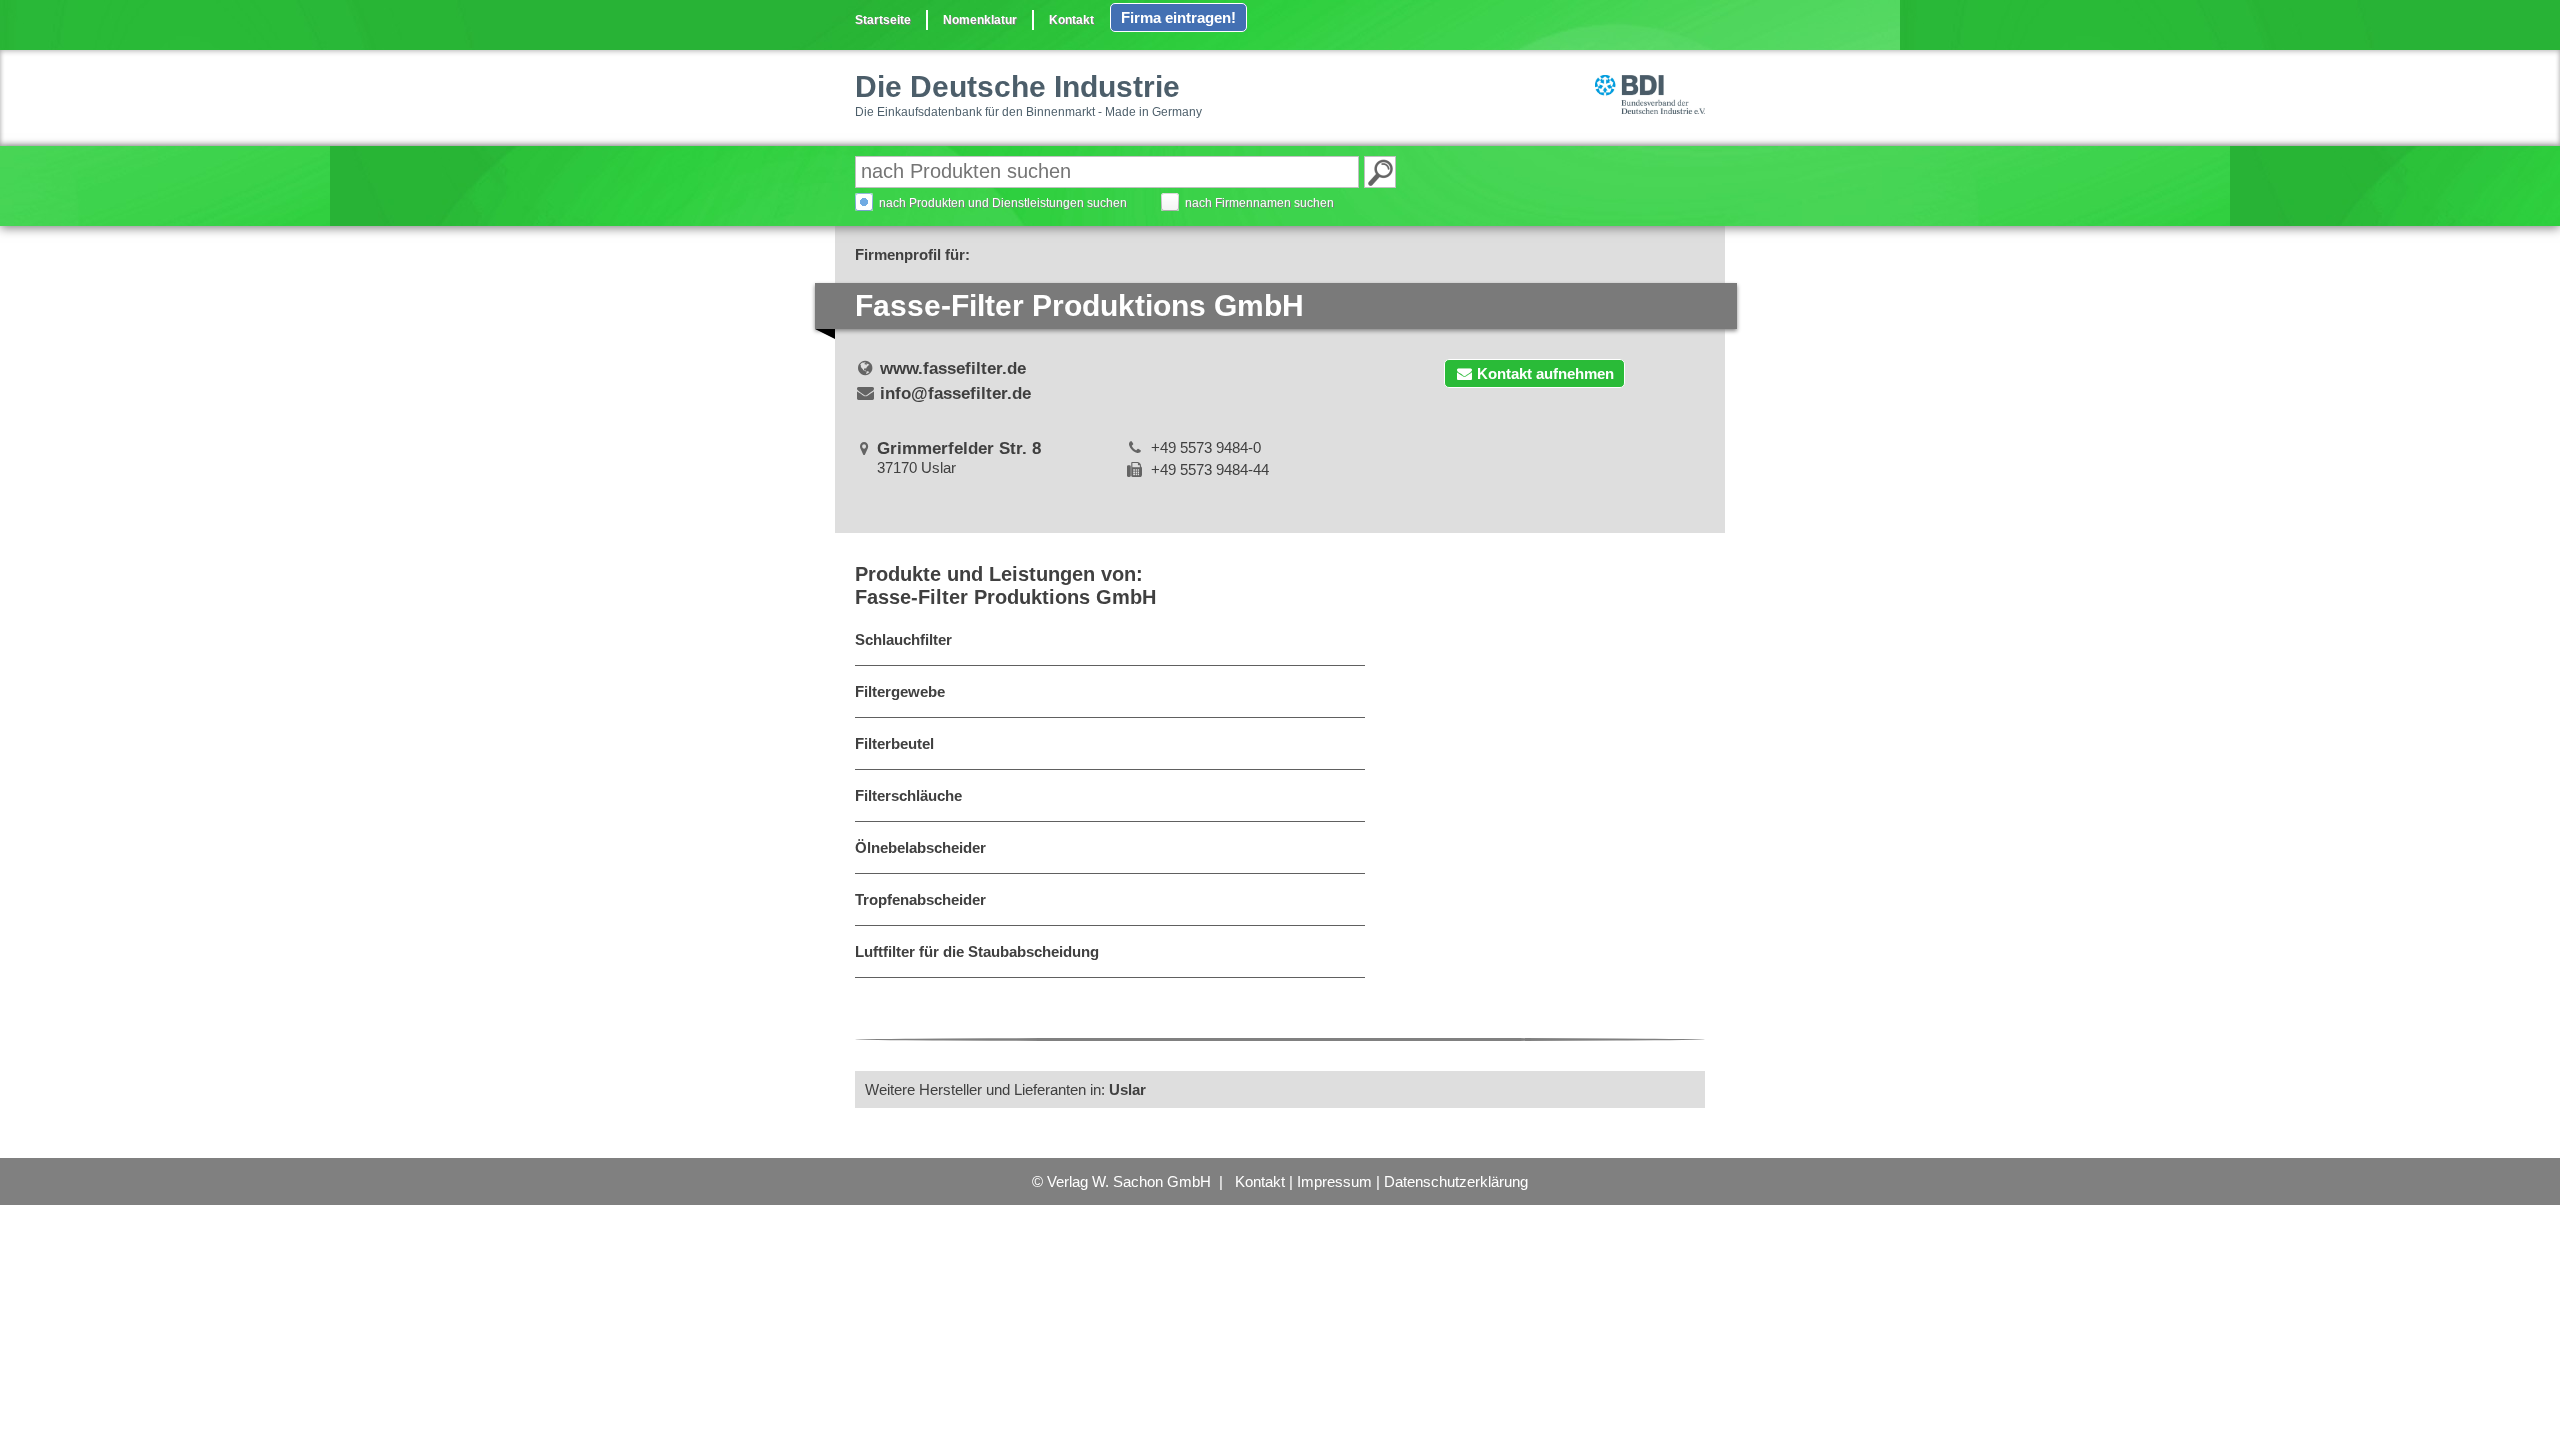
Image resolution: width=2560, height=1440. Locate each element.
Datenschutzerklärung (1456, 1181)
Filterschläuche (908, 795)
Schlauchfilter (903, 639)
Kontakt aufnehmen (1545, 373)
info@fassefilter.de (955, 393)
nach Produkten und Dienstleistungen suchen (1003, 203)
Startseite (883, 20)
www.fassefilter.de (953, 368)
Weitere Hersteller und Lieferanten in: (1005, 1089)
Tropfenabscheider (920, 899)
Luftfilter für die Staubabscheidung (977, 951)
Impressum (1334, 1181)
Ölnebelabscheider (920, 847)
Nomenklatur (980, 20)
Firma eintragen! (1178, 17)
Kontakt (1071, 20)
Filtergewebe (900, 691)
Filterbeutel (894, 743)
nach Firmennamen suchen (1259, 203)
